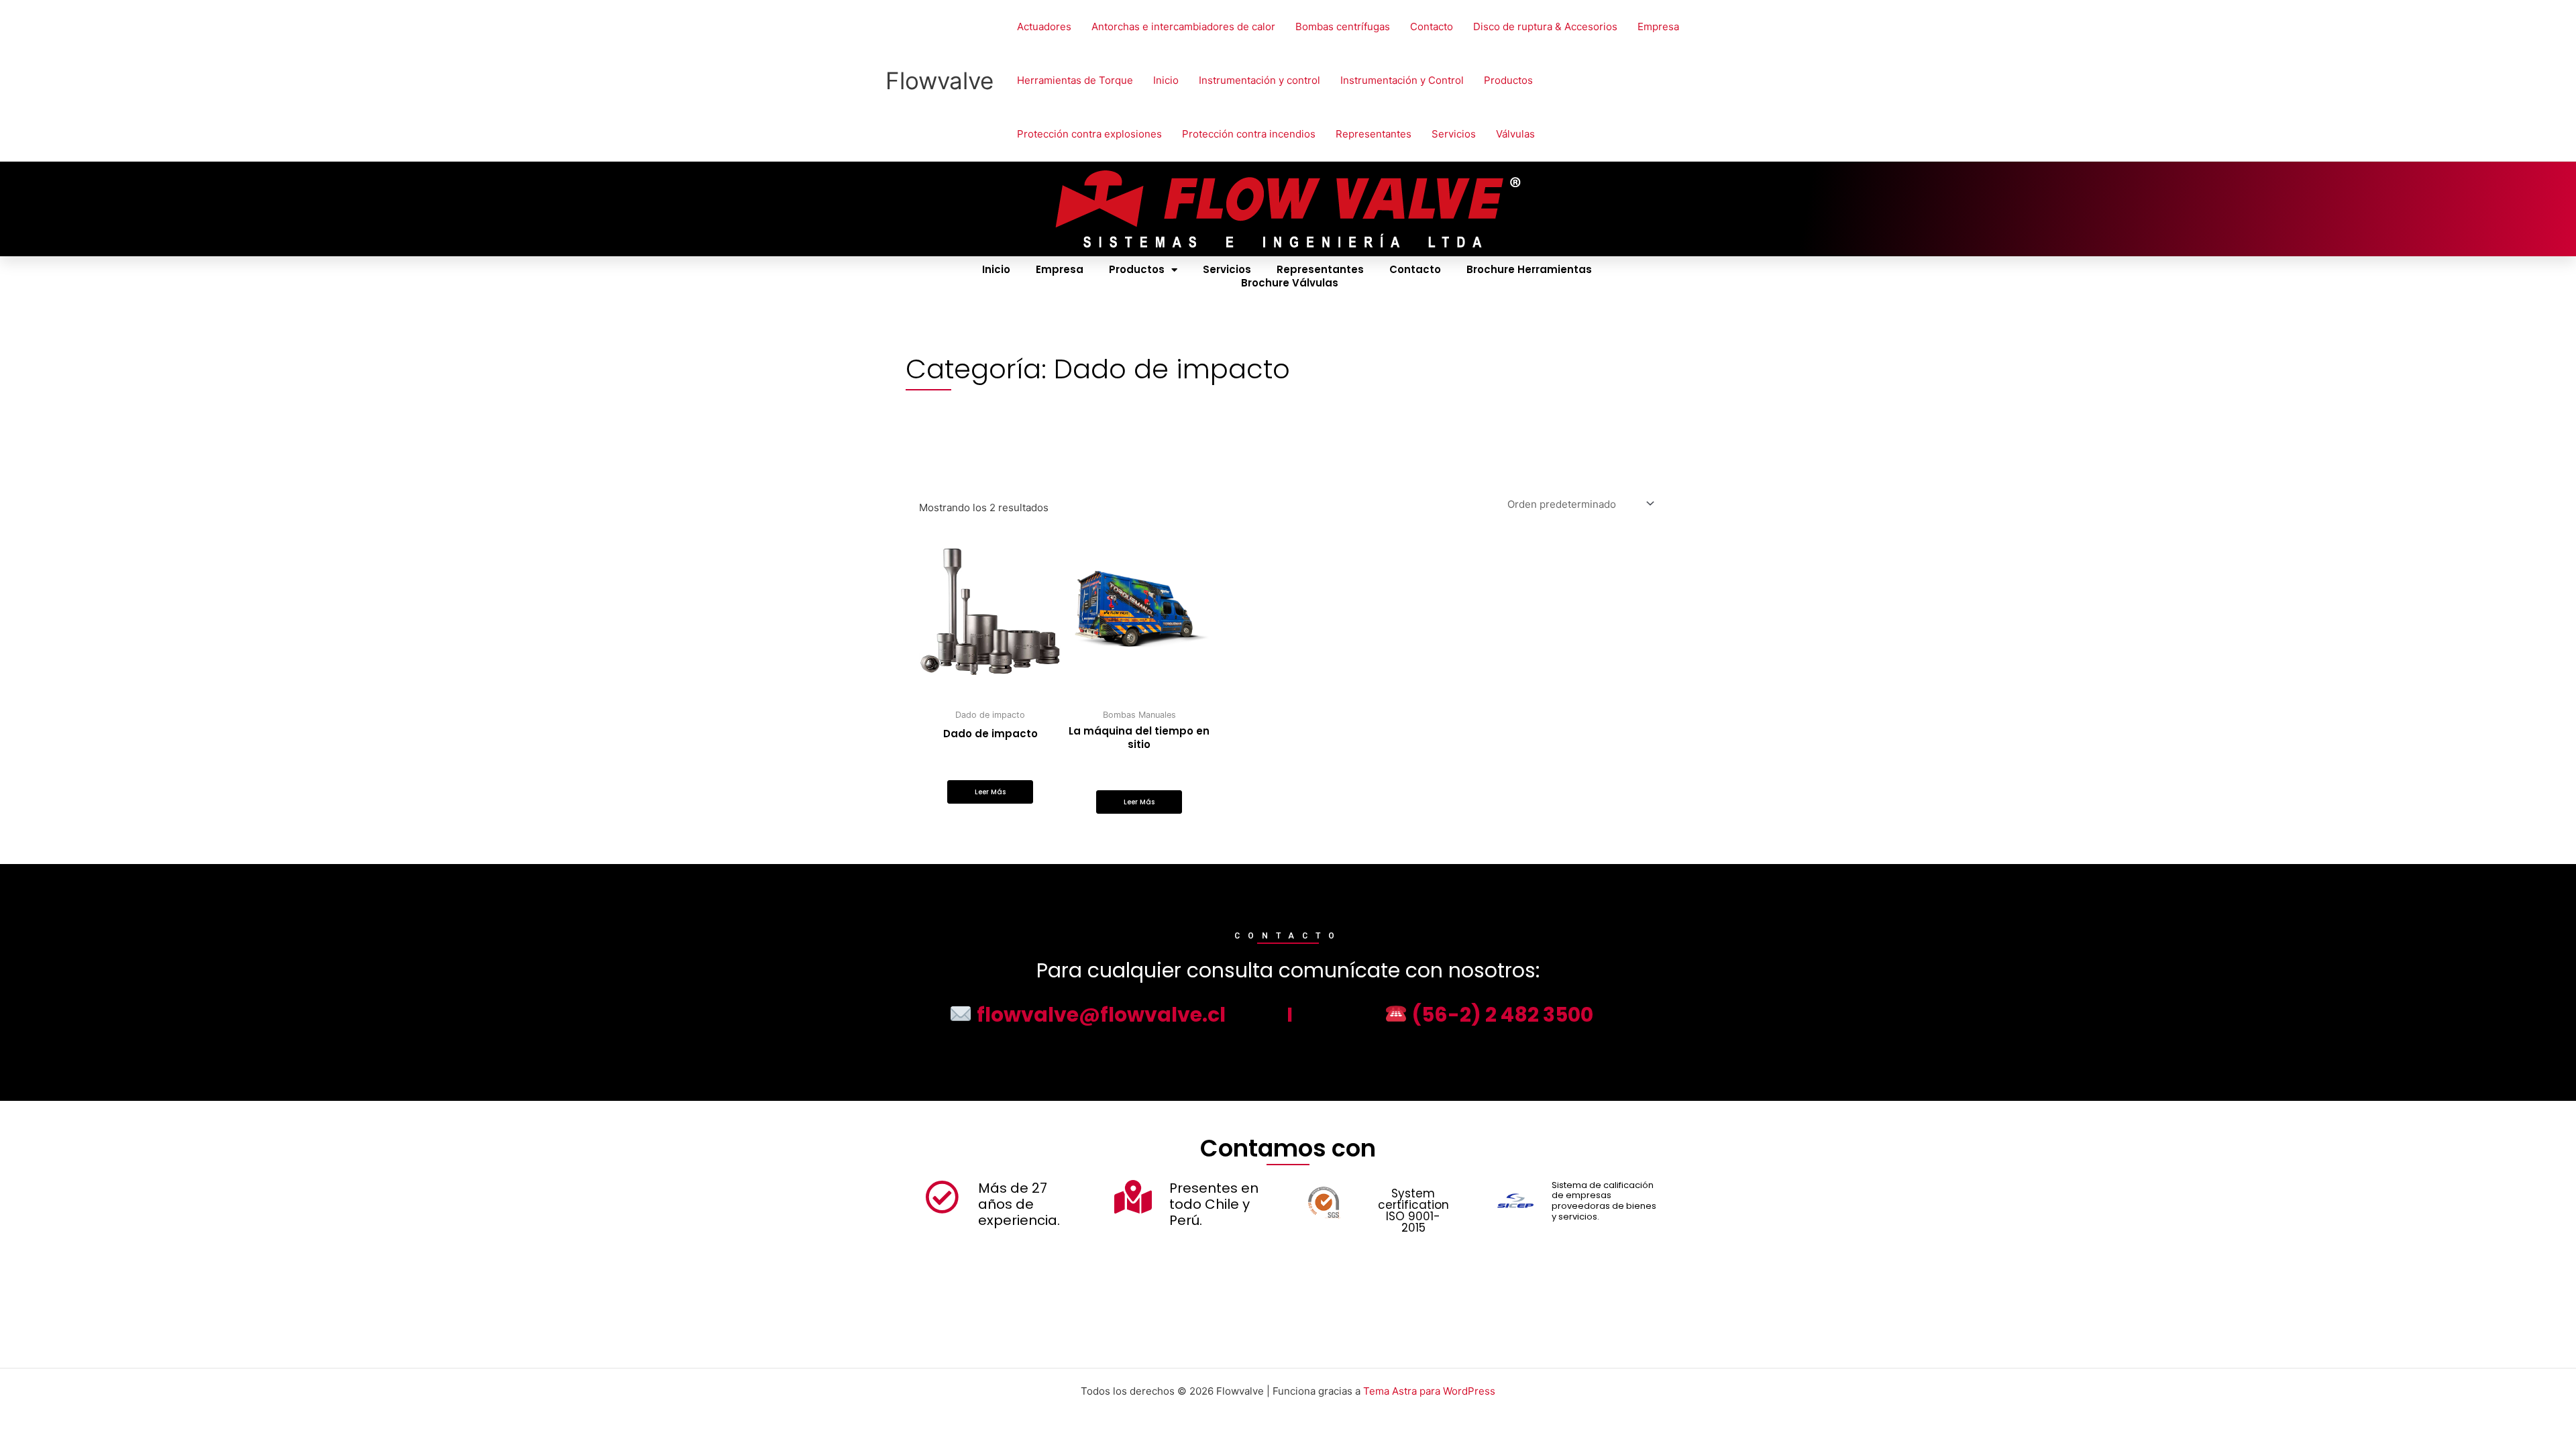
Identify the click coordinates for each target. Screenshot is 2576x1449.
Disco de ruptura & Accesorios (1545, 26)
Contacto (1432, 26)
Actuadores (1044, 26)
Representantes (1374, 134)
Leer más (990, 792)
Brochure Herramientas (1529, 270)
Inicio (1166, 80)
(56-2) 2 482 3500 (1500, 1015)
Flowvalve (940, 80)
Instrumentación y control (1259, 80)
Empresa (1658, 26)
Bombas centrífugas (1343, 26)
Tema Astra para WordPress (1429, 1391)
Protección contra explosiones (1089, 134)
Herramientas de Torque (1075, 80)
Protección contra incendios (1249, 134)
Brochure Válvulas (1290, 283)
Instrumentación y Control (1402, 80)
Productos (1508, 80)
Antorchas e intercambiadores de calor (1183, 26)
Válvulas (1515, 134)
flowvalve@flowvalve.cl (1099, 1015)
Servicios (1454, 134)
